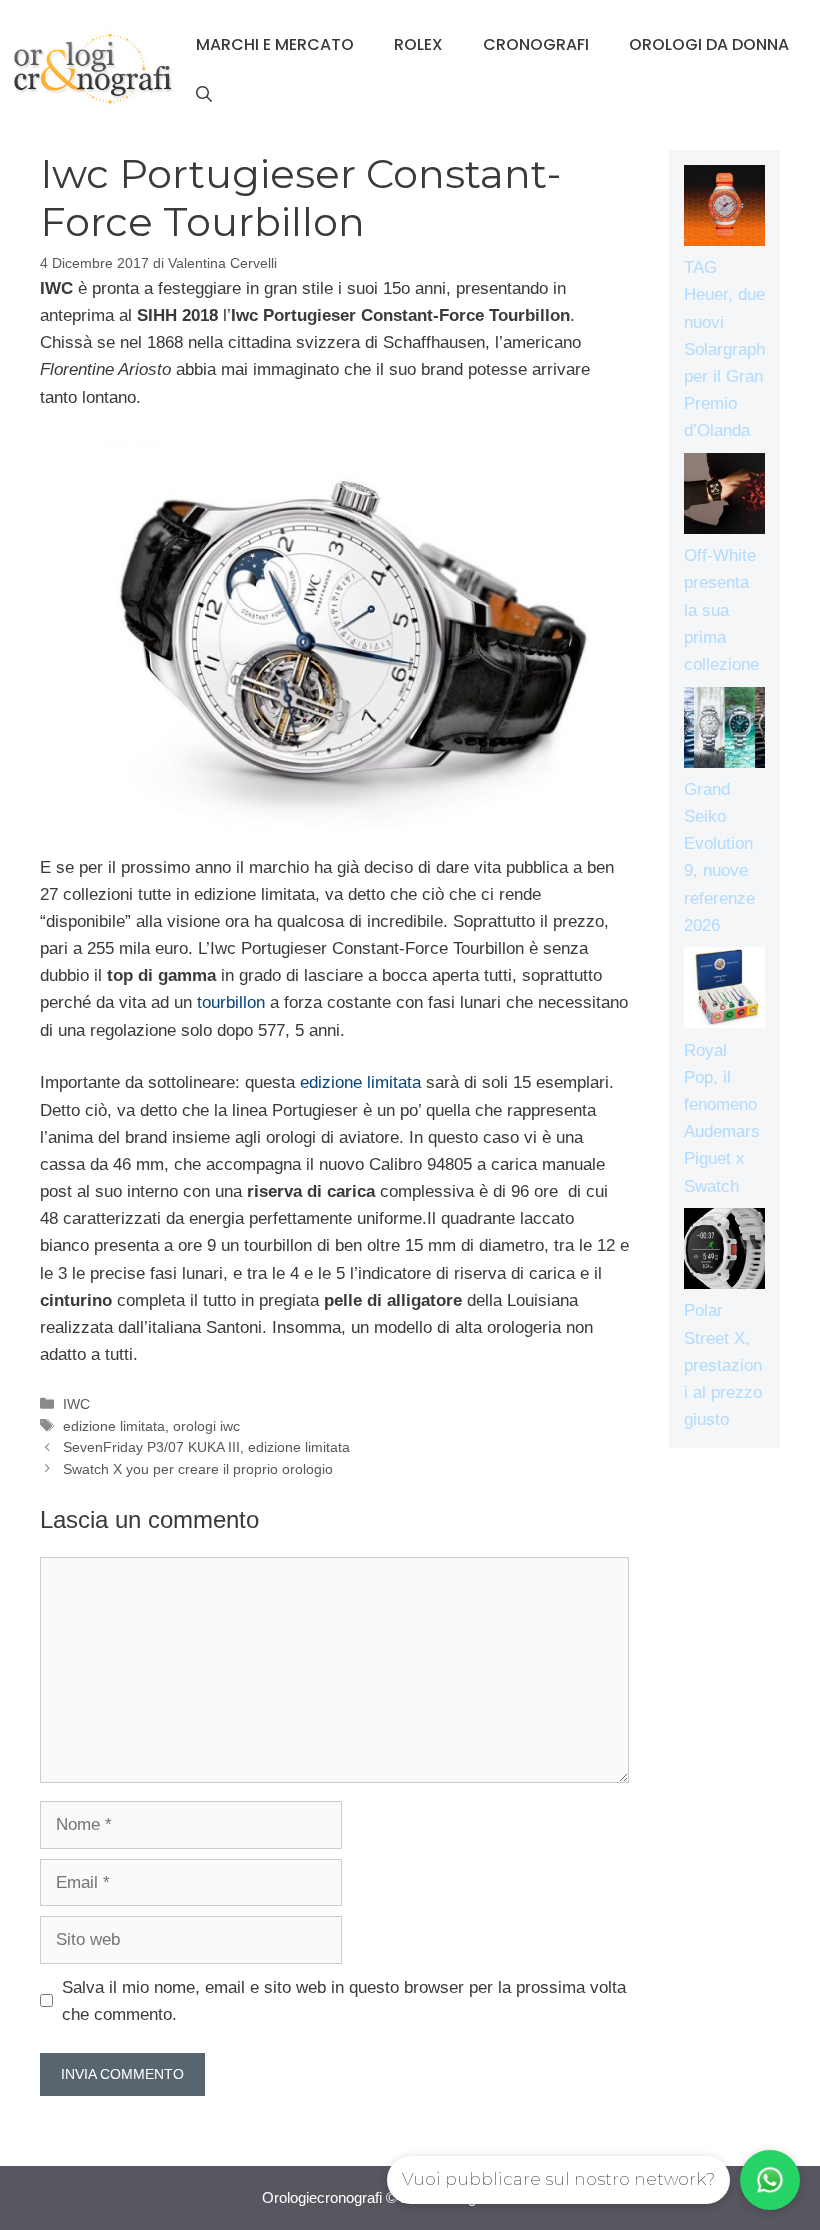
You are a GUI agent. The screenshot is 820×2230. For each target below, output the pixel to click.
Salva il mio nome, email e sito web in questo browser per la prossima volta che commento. (344, 2001)
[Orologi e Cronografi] (93, 68)
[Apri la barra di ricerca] (204, 95)
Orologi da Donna (709, 44)
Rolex (418, 44)
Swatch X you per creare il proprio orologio (198, 1469)
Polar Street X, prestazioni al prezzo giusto (723, 1365)
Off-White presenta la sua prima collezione (721, 610)
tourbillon (231, 1002)
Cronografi (536, 44)
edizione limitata (360, 1082)
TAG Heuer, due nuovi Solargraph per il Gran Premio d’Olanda (724, 349)
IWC (76, 1404)
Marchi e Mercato (275, 44)
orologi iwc (206, 1426)
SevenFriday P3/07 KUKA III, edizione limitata (206, 1447)
